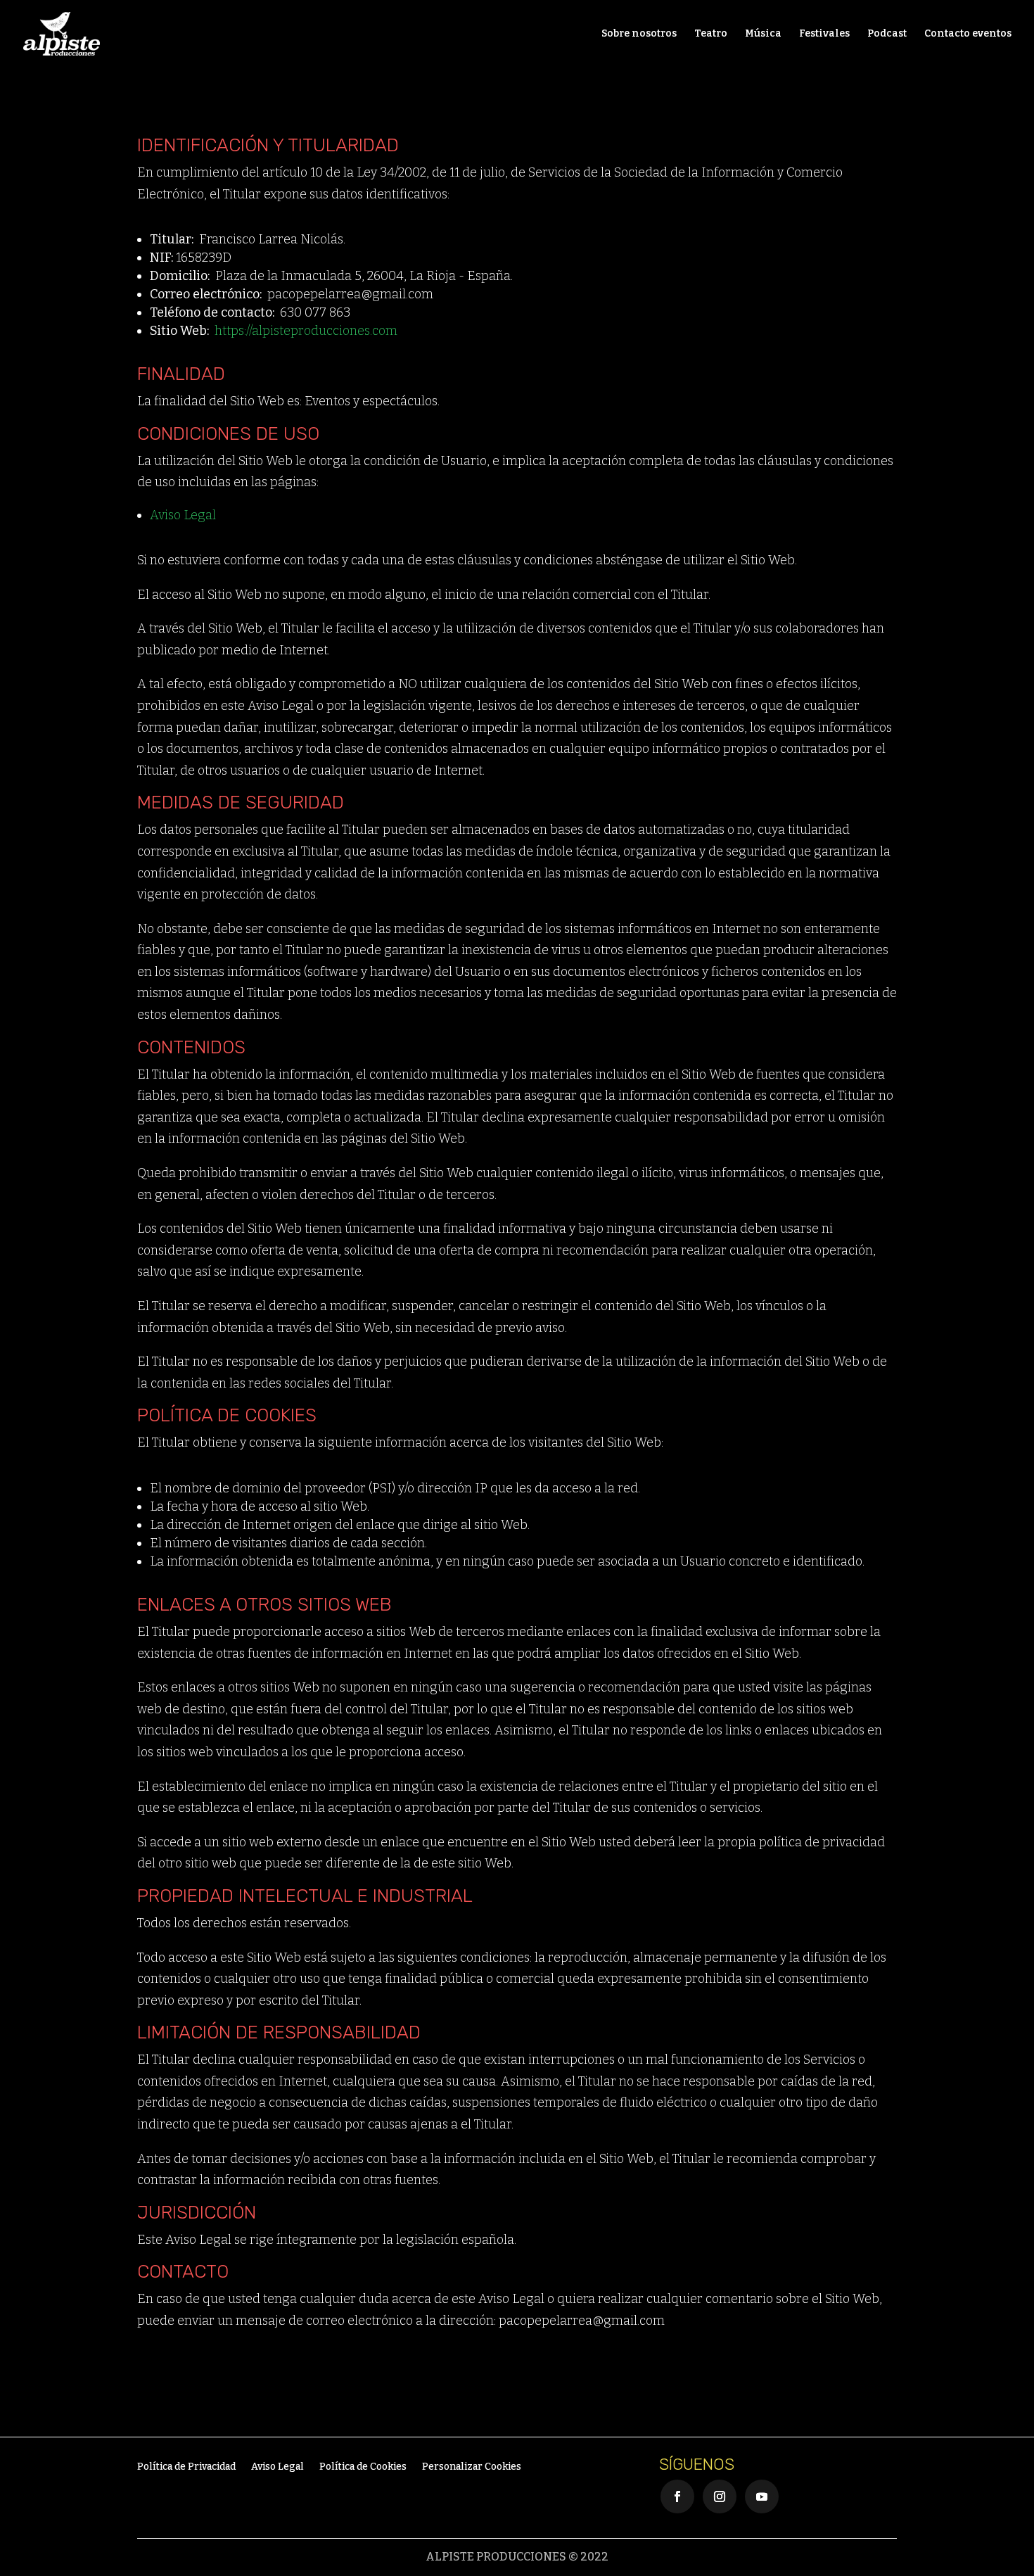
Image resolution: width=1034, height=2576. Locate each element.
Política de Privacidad (186, 2467)
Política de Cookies (363, 2467)
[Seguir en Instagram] (720, 2496)
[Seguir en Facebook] (677, 2496)
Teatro (711, 34)
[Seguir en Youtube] (762, 2496)
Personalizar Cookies (472, 2467)
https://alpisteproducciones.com (306, 331)
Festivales (824, 34)
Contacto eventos (968, 34)
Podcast (887, 34)
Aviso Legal (183, 515)
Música (763, 34)
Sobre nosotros (639, 34)
